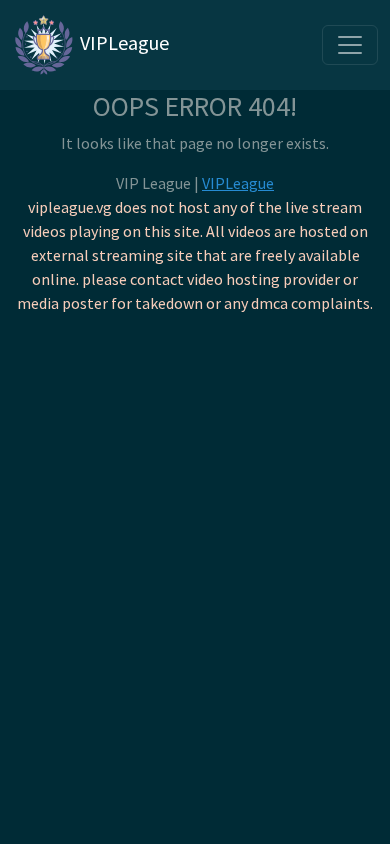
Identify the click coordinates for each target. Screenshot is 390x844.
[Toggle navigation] (350, 45)
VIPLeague (122, 42)
